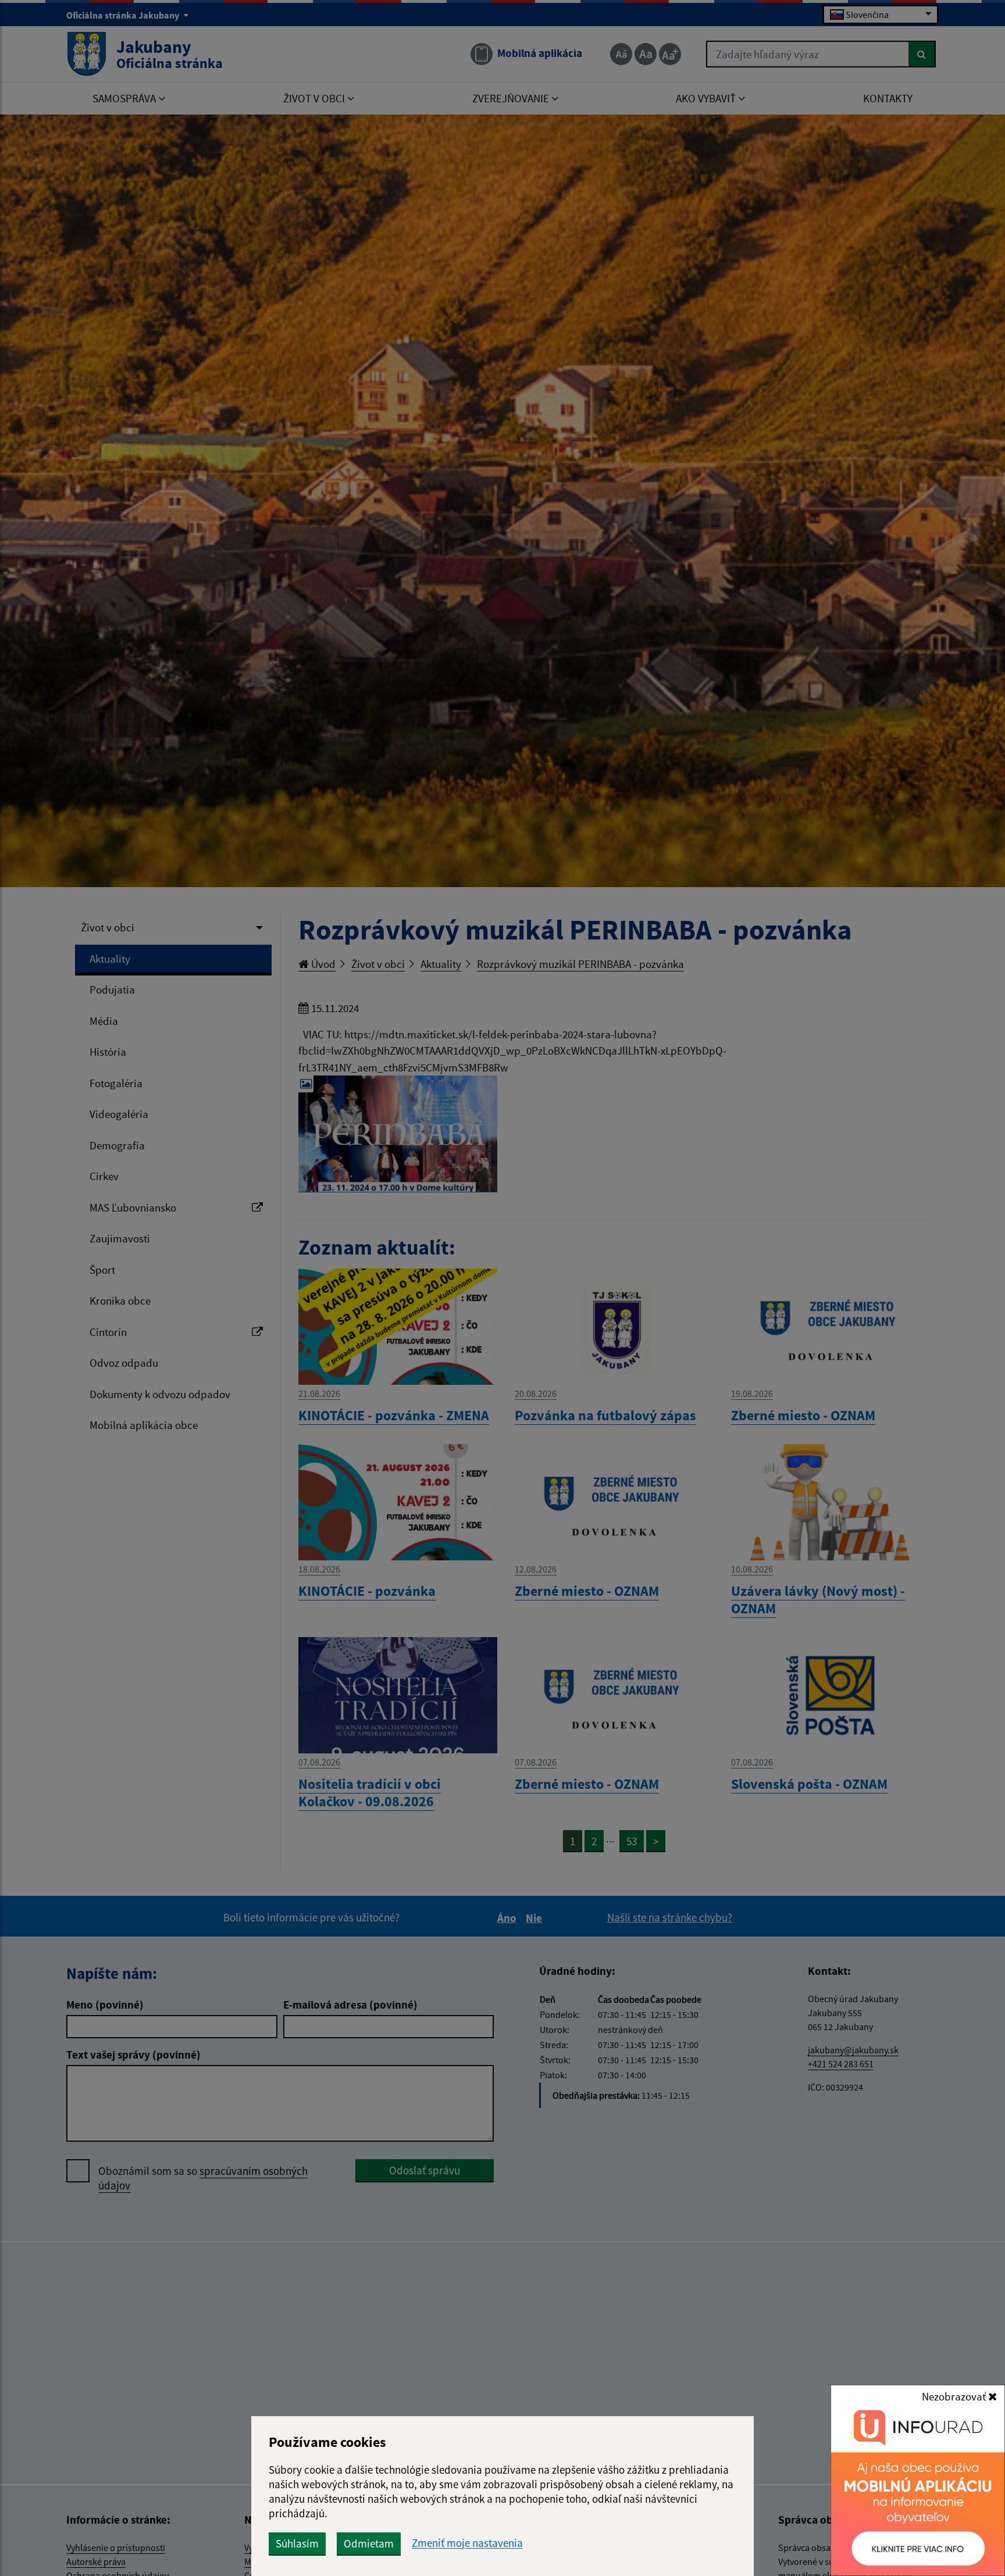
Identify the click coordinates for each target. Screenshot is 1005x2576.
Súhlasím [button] (297, 2543)
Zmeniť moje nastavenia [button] (467, 2543)
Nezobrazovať (955, 2396)
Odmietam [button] (369, 2543)
